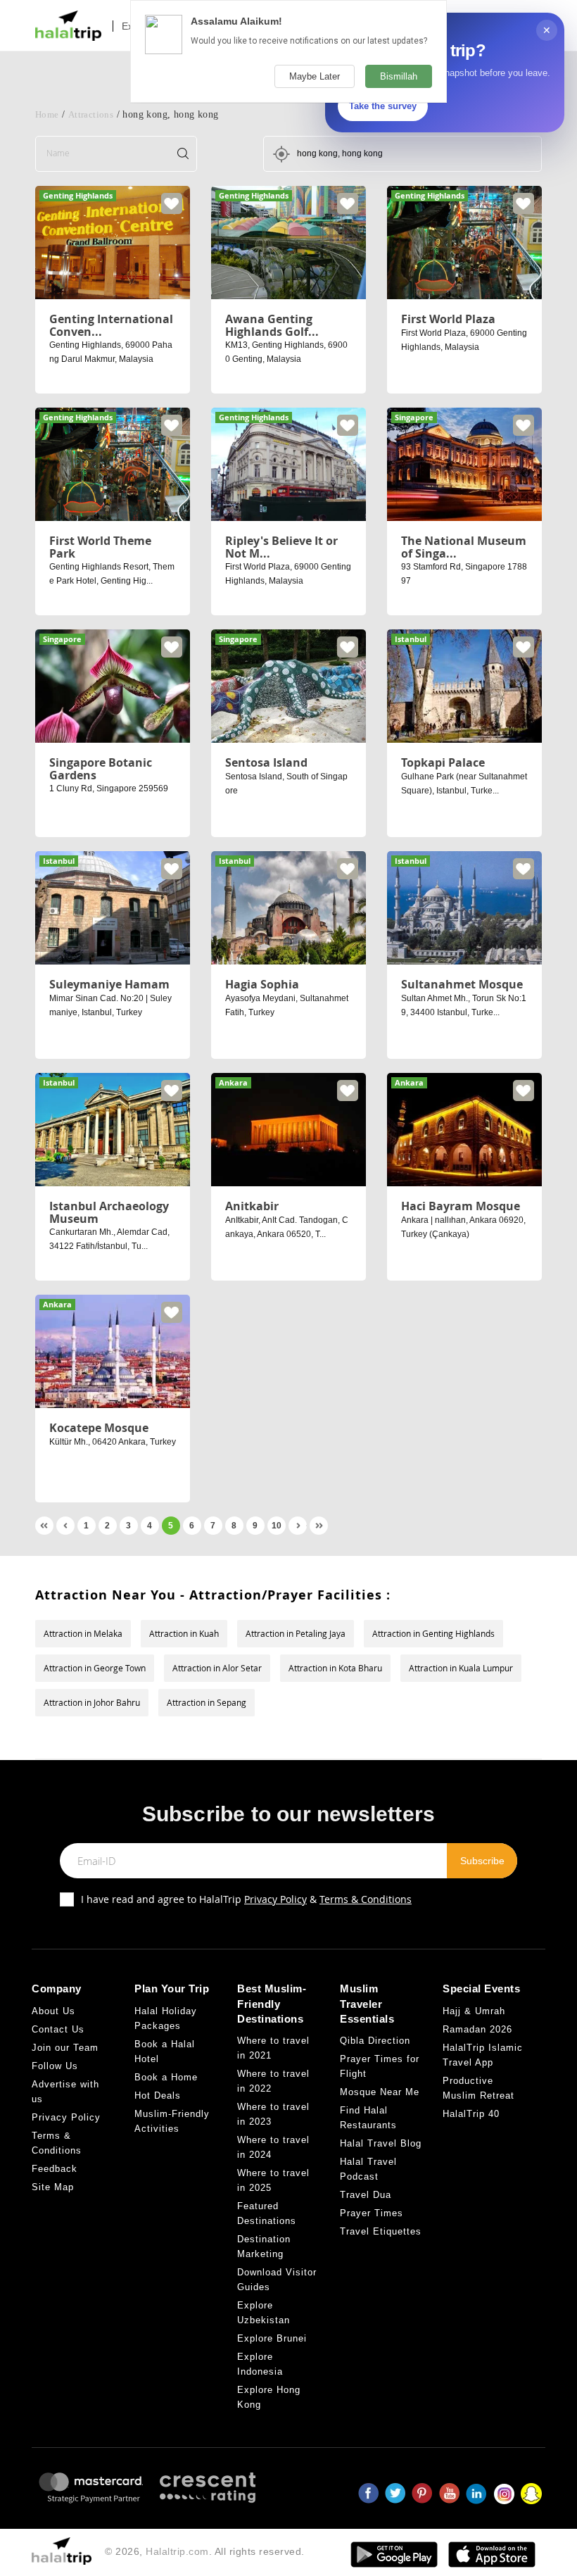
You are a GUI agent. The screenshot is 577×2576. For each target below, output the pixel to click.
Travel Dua (366, 2195)
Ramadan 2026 (477, 2029)
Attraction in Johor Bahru (92, 1702)
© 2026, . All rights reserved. (205, 2551)
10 (277, 1526)
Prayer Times (372, 2213)
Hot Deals (158, 2096)
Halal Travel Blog (381, 2143)
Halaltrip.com (177, 2551)
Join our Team (65, 2048)
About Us (53, 2011)
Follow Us (55, 2066)
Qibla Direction (375, 2041)
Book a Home (166, 2077)
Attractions (91, 114)
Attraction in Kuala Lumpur (461, 1668)
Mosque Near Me (380, 2092)
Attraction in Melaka (83, 1633)
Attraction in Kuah (184, 1633)
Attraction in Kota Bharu (335, 1668)
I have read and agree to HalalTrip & (246, 1899)
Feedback (55, 2169)
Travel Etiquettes (381, 2231)
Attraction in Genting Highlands (433, 1633)
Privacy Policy (275, 1899)
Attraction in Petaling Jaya (296, 1633)
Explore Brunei (272, 2338)
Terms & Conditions (366, 1899)
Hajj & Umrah (474, 2011)
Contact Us (58, 2029)
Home (47, 114)
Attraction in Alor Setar (217, 1668)
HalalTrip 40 (471, 2114)
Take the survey (383, 106)
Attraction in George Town (95, 1668)
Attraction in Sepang (207, 1702)
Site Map (53, 2187)
